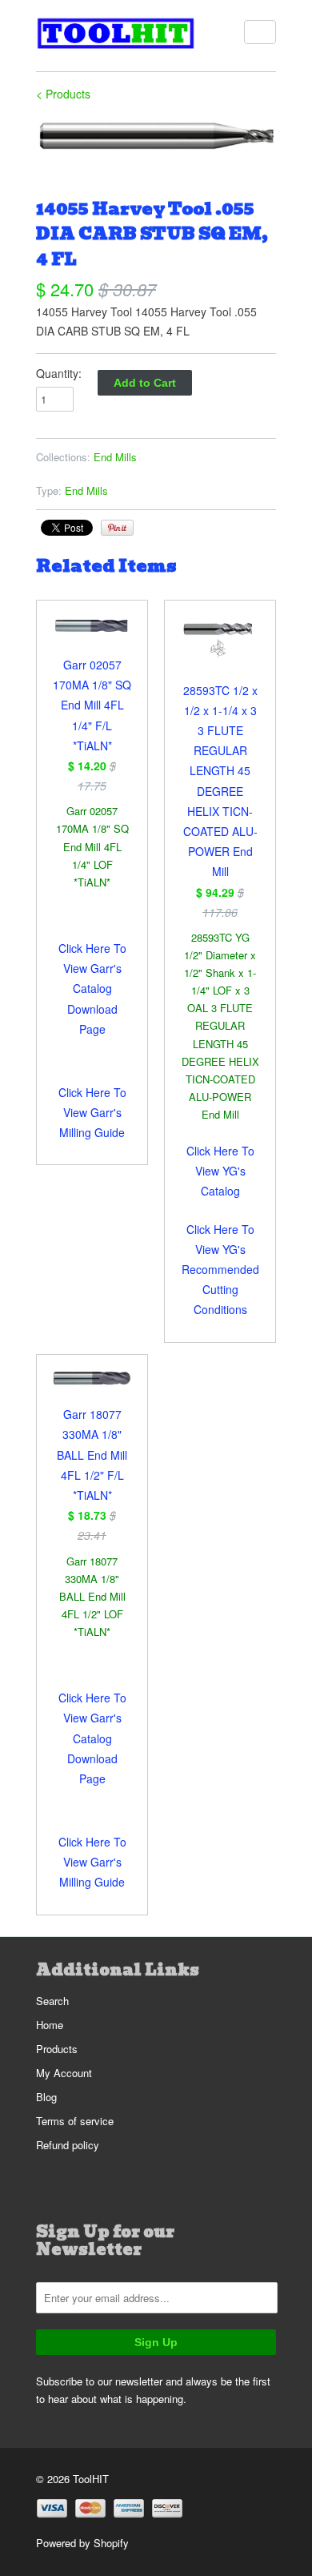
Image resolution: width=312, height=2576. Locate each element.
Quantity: (59, 373)
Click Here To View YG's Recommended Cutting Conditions (220, 1270)
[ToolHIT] (116, 36)
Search (52, 2001)
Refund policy (68, 2145)
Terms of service (75, 2121)
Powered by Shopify (82, 2543)
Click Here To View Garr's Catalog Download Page (92, 989)
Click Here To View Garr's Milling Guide (92, 1112)
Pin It (117, 528)
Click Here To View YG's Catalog (220, 1171)
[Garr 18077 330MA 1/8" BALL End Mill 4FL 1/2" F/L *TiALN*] (92, 1388)
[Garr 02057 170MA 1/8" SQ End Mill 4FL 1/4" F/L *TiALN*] (92, 636)
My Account (64, 2073)
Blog (46, 2097)
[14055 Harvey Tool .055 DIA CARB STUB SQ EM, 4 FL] (156, 136)
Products (57, 2049)
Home (50, 2025)
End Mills (115, 457)
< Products (63, 94)
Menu (260, 32)
